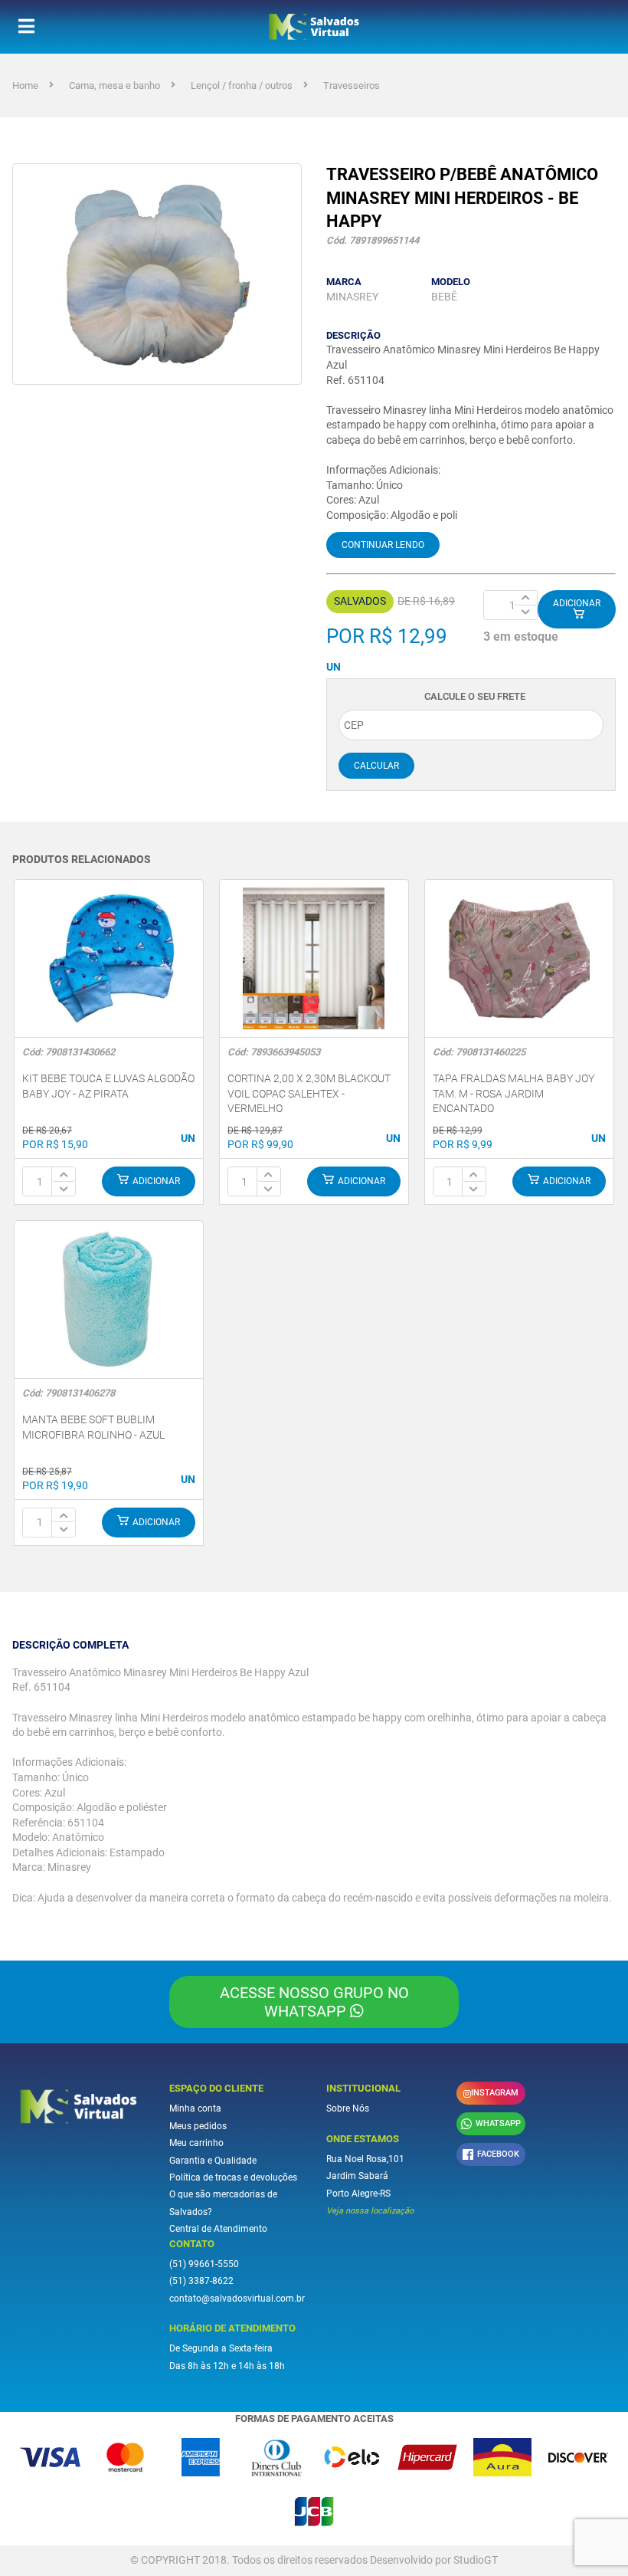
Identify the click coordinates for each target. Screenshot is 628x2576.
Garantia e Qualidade (213, 2161)
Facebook (498, 2154)
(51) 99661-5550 (204, 2264)
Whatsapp (498, 2123)
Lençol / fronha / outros (242, 85)
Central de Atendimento (218, 2229)
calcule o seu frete (475, 696)
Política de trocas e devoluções (233, 2177)
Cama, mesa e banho (114, 85)
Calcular (376, 766)
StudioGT (476, 2560)
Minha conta (195, 2108)
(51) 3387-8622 (201, 2281)
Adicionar (577, 603)
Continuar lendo (383, 545)
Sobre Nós (348, 2108)
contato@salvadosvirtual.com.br (237, 2299)
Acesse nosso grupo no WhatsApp (314, 2002)
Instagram (495, 2093)
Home (25, 85)
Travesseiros (352, 85)
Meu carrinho (196, 2143)
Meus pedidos (198, 2126)
